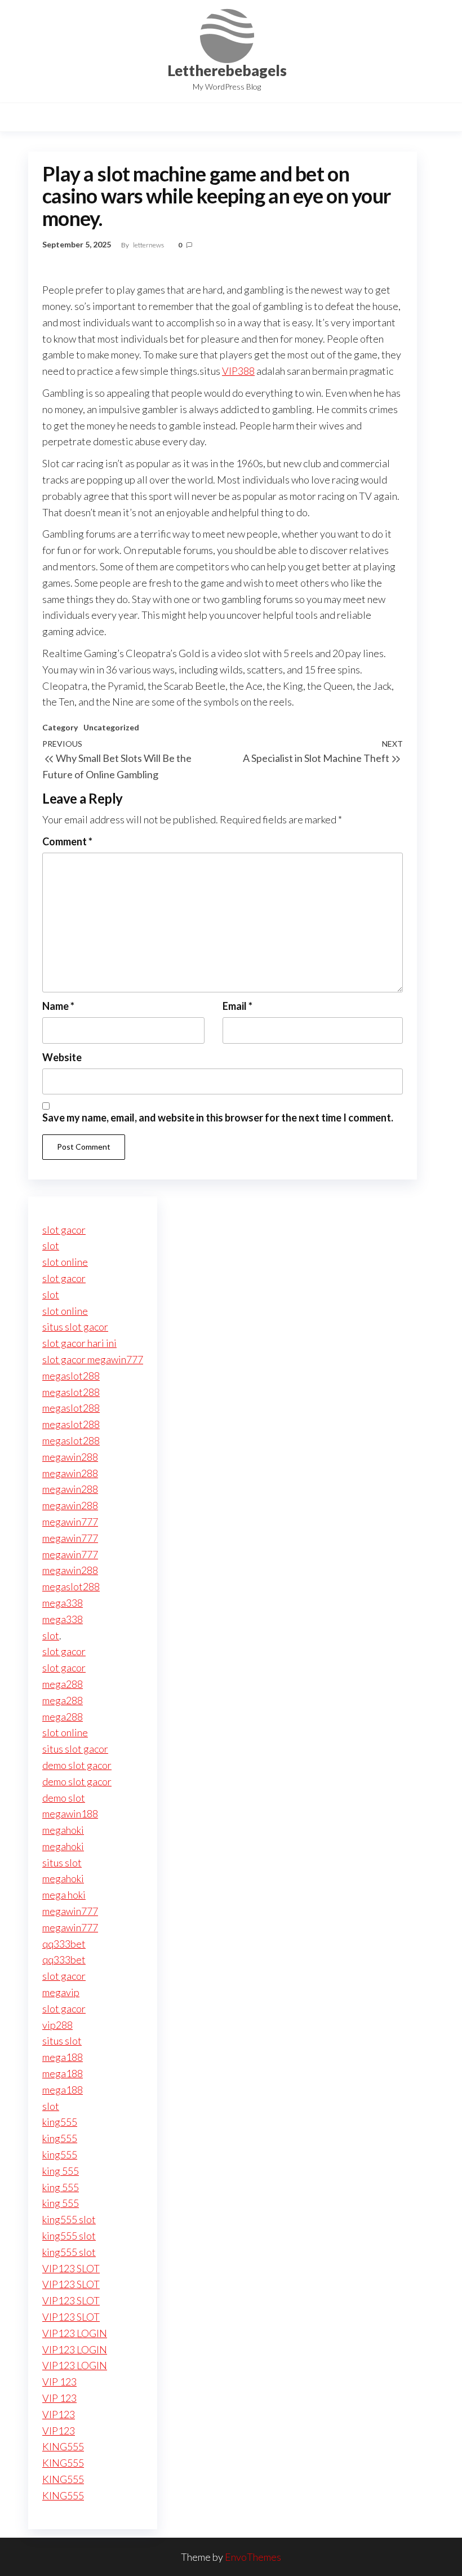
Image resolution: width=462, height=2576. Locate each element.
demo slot (64, 1798)
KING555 (63, 2446)
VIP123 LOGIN (75, 2333)
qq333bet (64, 1944)
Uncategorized (111, 727)
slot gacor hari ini (79, 1343)
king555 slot (69, 2219)
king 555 (61, 2171)
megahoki (63, 1830)
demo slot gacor (77, 1765)
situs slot (62, 1863)
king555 (60, 2122)
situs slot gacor (75, 1327)
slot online (65, 1262)
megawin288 (70, 1457)
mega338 (63, 1603)
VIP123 (59, 2414)
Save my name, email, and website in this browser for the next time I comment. (218, 1118)
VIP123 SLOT (71, 2268)
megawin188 (70, 1814)
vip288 (57, 2025)
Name (58, 1006)
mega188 (63, 2057)
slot (51, 1245)
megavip (61, 1992)
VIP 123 (59, 2382)
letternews (149, 245)
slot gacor (64, 1230)
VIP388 (238, 371)
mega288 (63, 1684)
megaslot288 (71, 1376)
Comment (67, 841)
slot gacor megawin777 (93, 1359)
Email (237, 1006)
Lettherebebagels (227, 70)
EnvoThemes (253, 2557)
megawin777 (70, 1522)
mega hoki (64, 1895)
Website (62, 1057)
